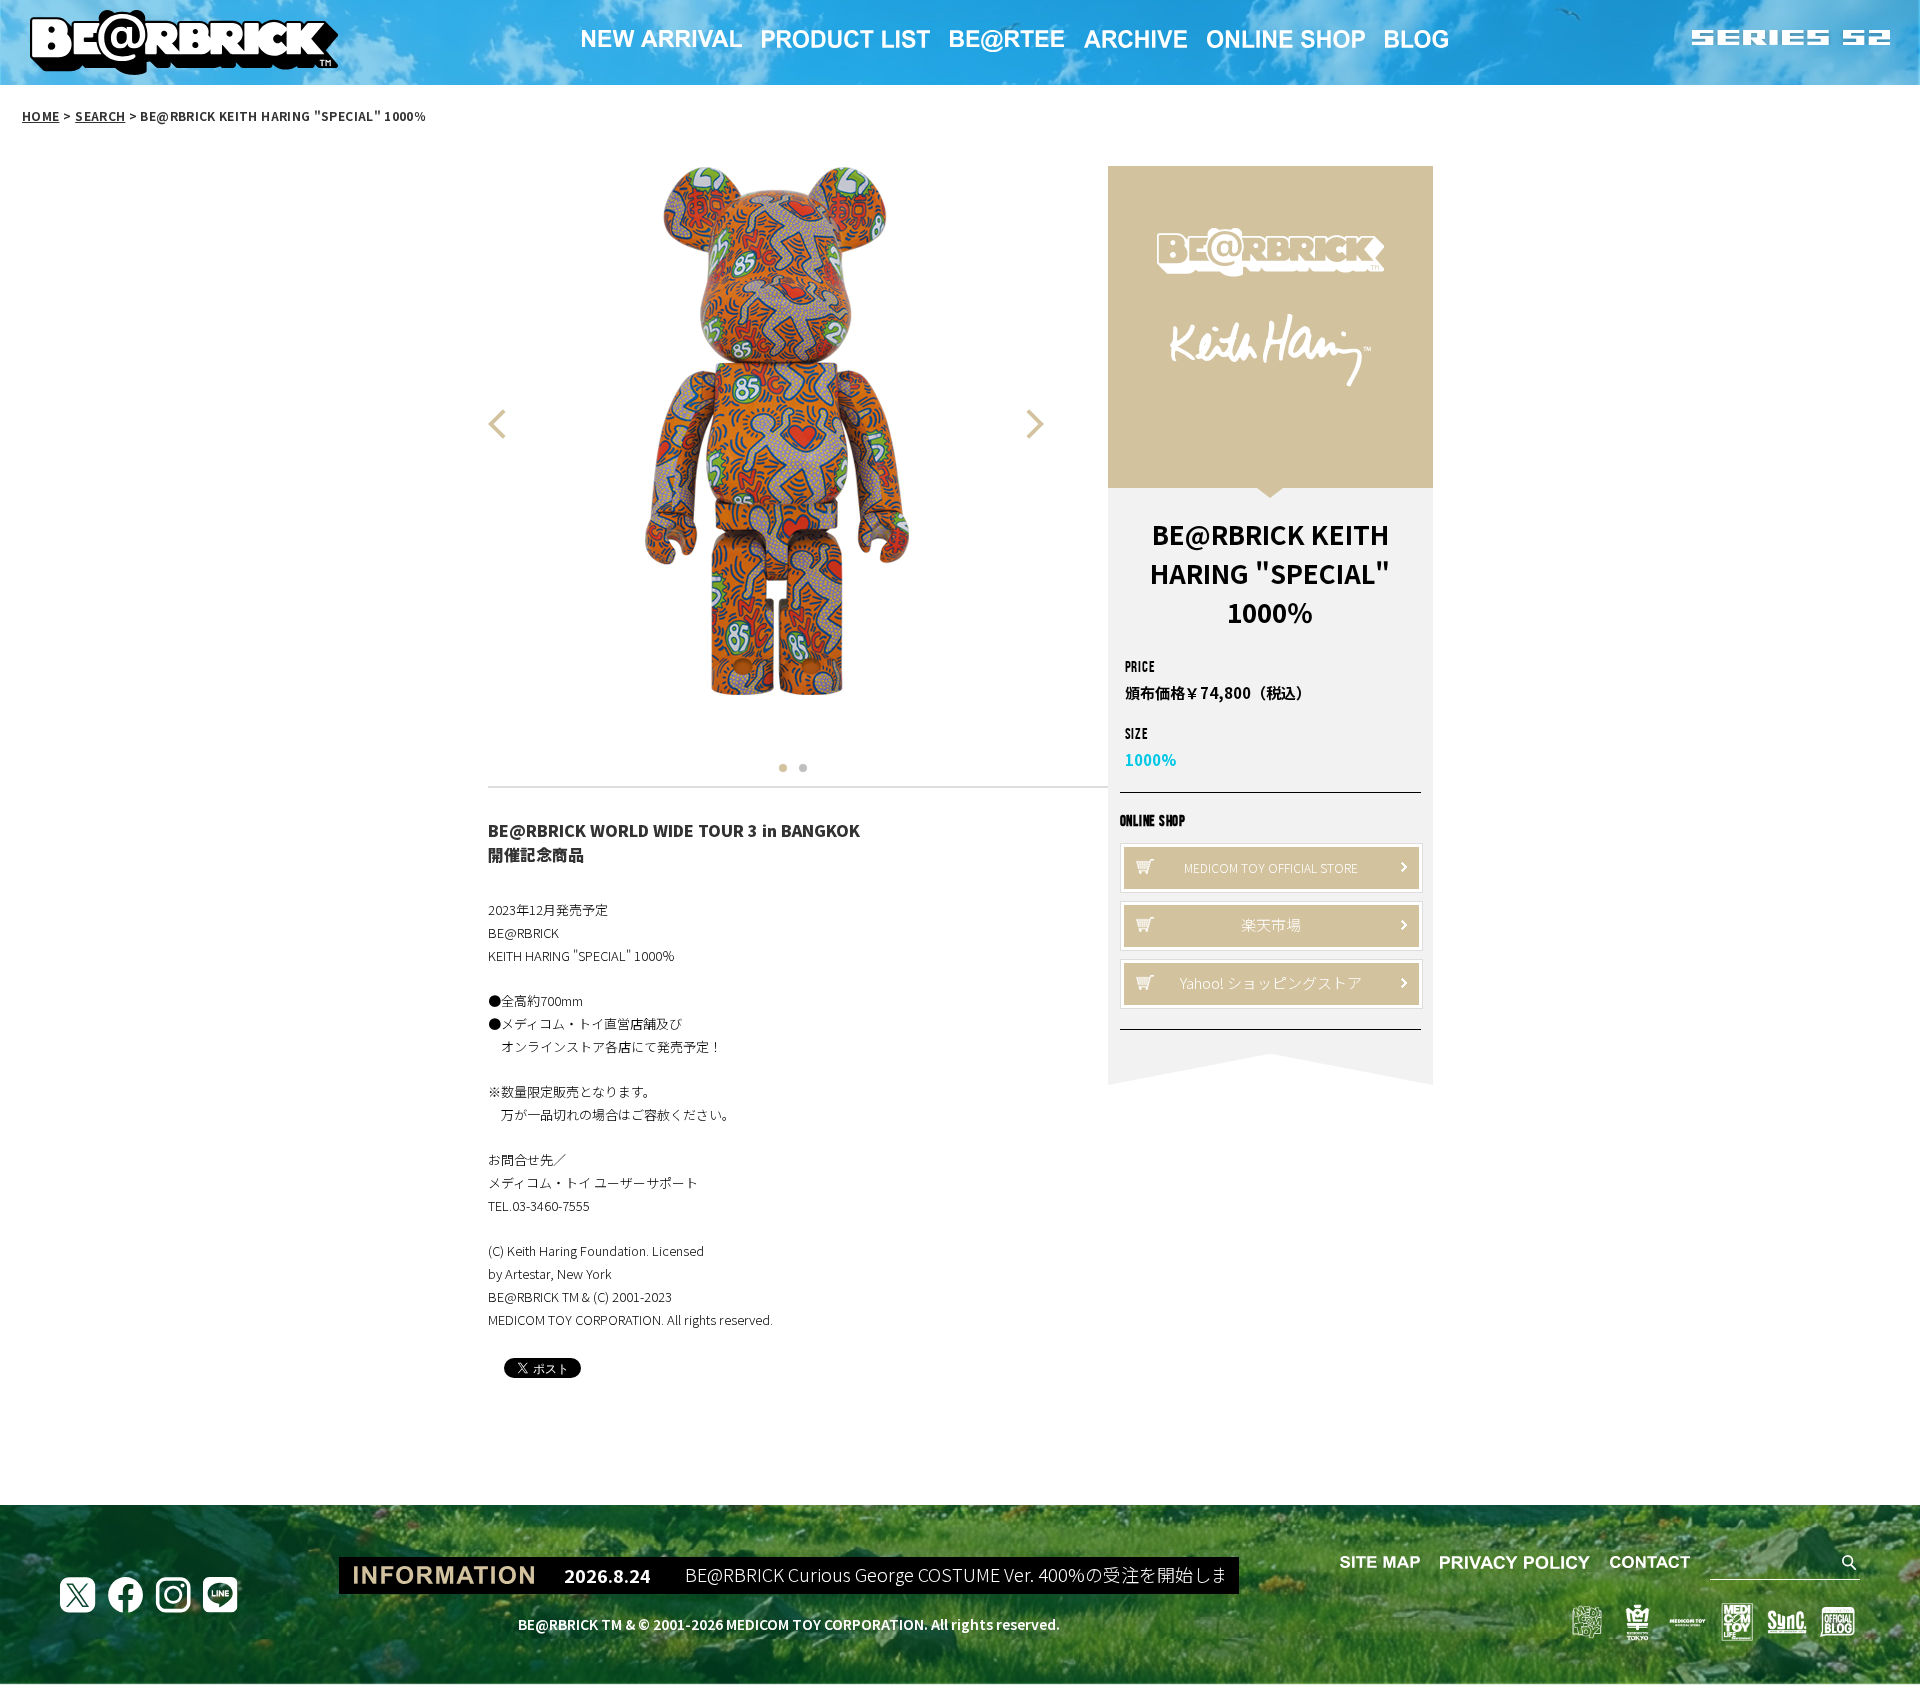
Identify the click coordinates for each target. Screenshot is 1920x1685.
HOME (40, 115)
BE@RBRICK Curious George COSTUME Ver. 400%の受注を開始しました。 (925, 1575)
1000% (1150, 759)
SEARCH (100, 115)
